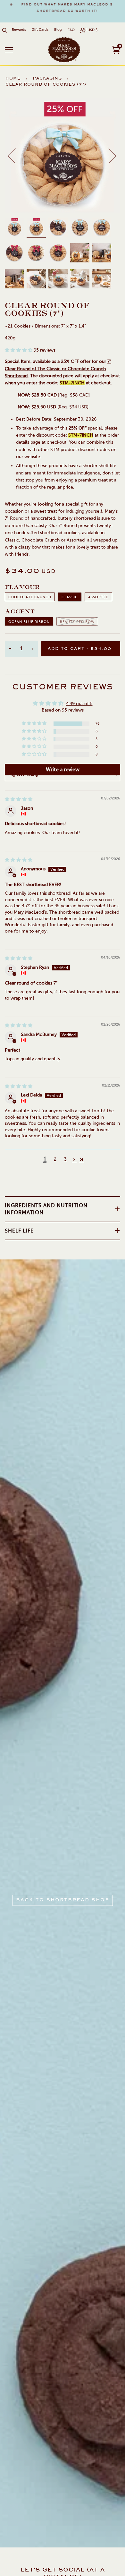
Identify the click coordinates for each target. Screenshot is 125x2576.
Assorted (98, 597)
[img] (19, 799)
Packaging (47, 79)
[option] (63, 8)
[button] (19, 350)
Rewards (19, 30)
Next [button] (108, 156)
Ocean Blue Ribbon (29, 622)
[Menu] (9, 50)
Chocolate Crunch (30, 597)
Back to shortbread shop (63, 1900)
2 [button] (55, 1159)
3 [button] (65, 1159)
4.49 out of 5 (79, 704)
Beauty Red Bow (77, 622)
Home (13, 79)
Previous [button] (16, 156)
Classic (70, 597)
